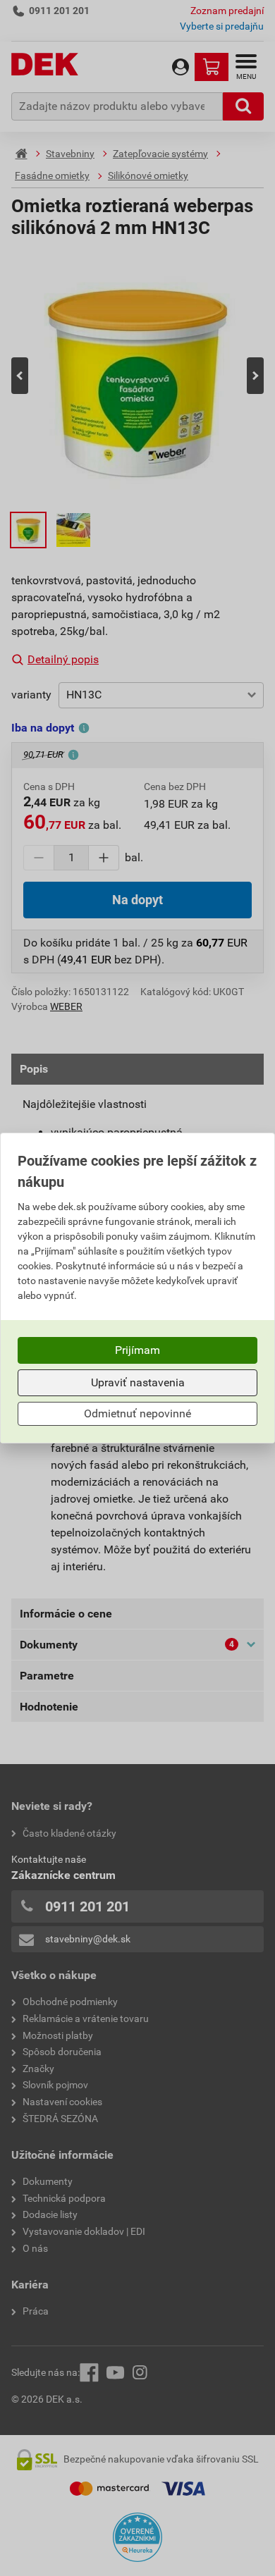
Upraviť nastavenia (138, 1382)
